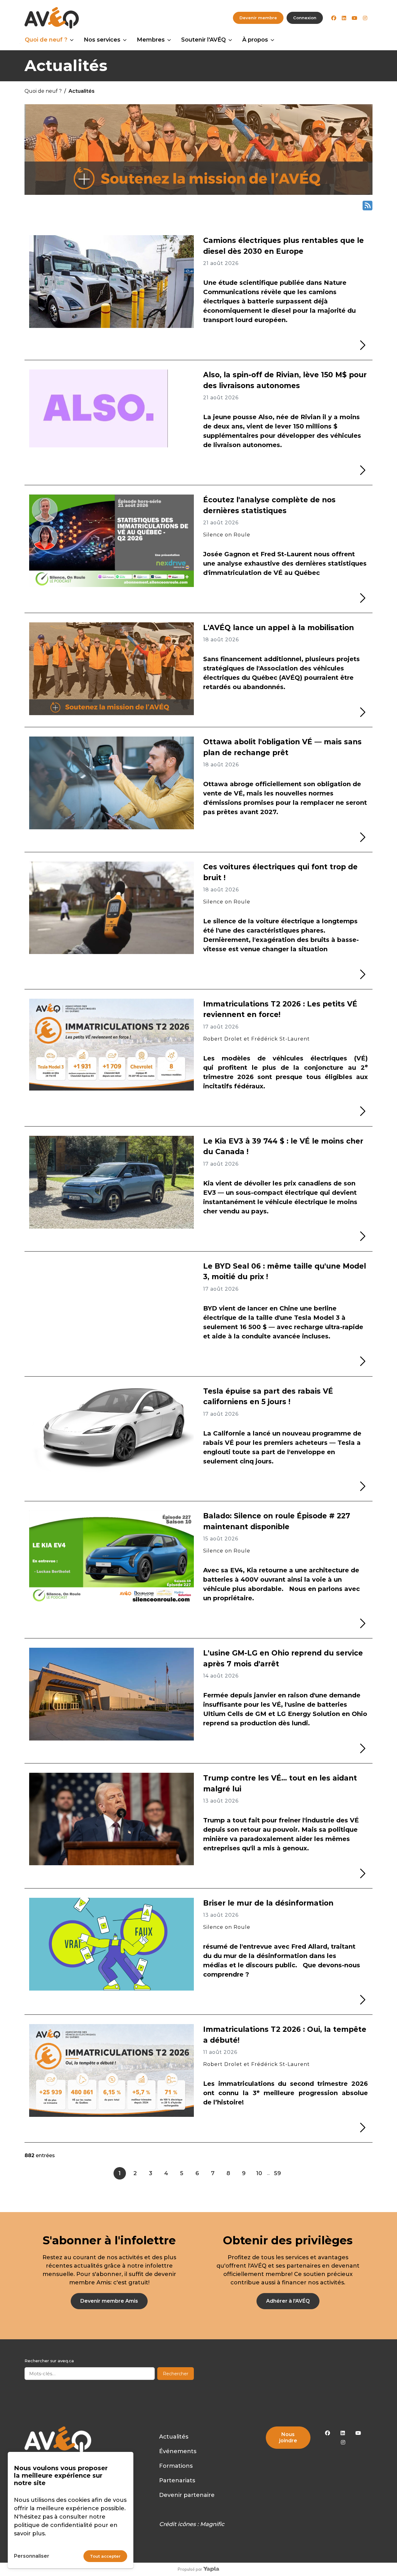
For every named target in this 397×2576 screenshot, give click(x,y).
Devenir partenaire (187, 2495)
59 (277, 2173)
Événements (178, 2451)
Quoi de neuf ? (46, 40)
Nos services (102, 40)
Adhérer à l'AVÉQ (288, 2301)
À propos (255, 40)
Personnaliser (32, 2556)
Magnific (212, 2524)
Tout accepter (105, 2556)
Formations (176, 2466)
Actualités (174, 2437)
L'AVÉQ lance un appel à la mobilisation (279, 628)
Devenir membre (258, 18)
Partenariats (177, 2480)
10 (259, 2173)
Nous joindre (288, 2437)
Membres (151, 40)
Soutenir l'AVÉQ (203, 40)
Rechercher (176, 2374)
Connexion (305, 18)
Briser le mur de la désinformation (268, 1903)
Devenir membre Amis (109, 2301)
